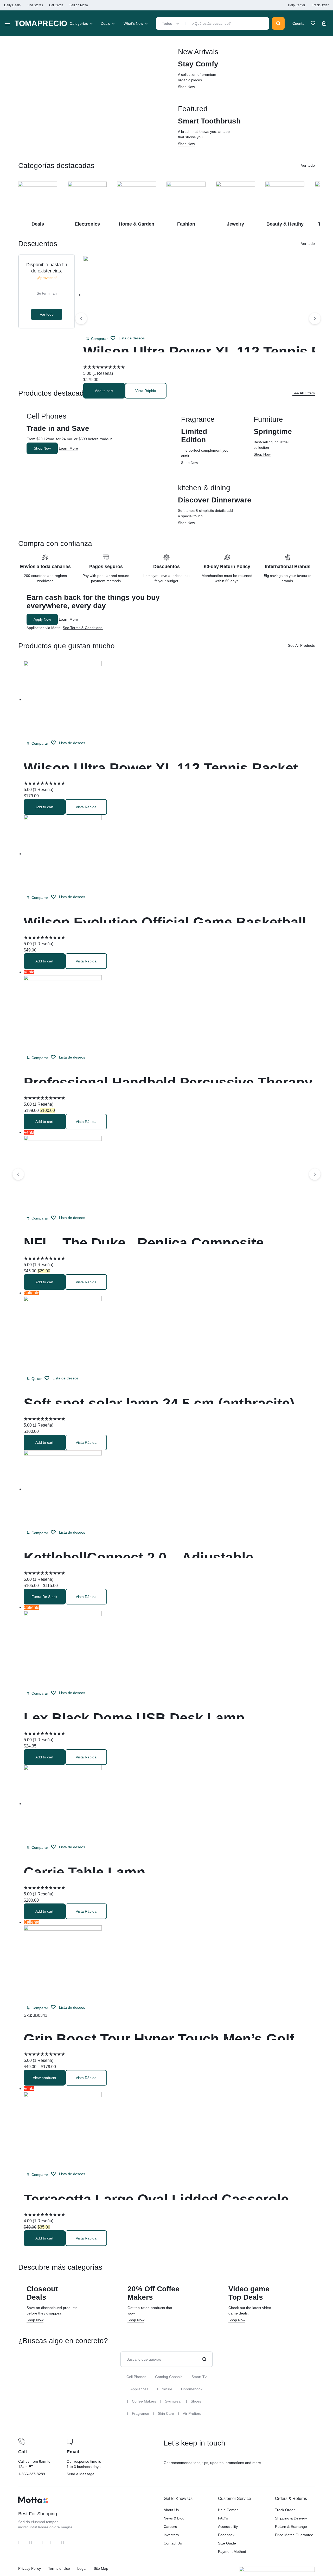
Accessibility (228, 2527)
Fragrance (140, 2413)
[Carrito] (324, 23)
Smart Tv (199, 2377)
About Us (171, 2510)
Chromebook (192, 2389)
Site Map (101, 2568)
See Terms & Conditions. (83, 628)
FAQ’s (223, 2518)
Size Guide (227, 2543)
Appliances (139, 2389)
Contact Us (173, 2543)
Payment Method (232, 2552)
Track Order (320, 5)
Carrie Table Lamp (84, 1872)
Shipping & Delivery (291, 2518)
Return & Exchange (291, 2527)
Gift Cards (56, 5)
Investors (171, 2535)
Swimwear (173, 2401)
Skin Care (166, 2413)
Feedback (226, 2535)
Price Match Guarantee (294, 2535)
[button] (97, 339)
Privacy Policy (30, 2568)
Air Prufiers (192, 2413)
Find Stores (35, 5)
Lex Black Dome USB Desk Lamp (134, 1718)
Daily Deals (12, 5)
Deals (105, 23)
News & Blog (174, 2518)
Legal (82, 2568)
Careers (170, 2527)
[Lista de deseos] (313, 23)
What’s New (133, 23)
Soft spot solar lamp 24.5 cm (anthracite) (159, 1403)
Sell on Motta (79, 5)
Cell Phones (136, 2377)
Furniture (165, 2389)
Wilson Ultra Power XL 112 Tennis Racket (161, 768)
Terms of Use (59, 2568)
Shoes (196, 2401)
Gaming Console (169, 2377)
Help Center (297, 5)
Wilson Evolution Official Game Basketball (165, 922)
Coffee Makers (144, 2401)
